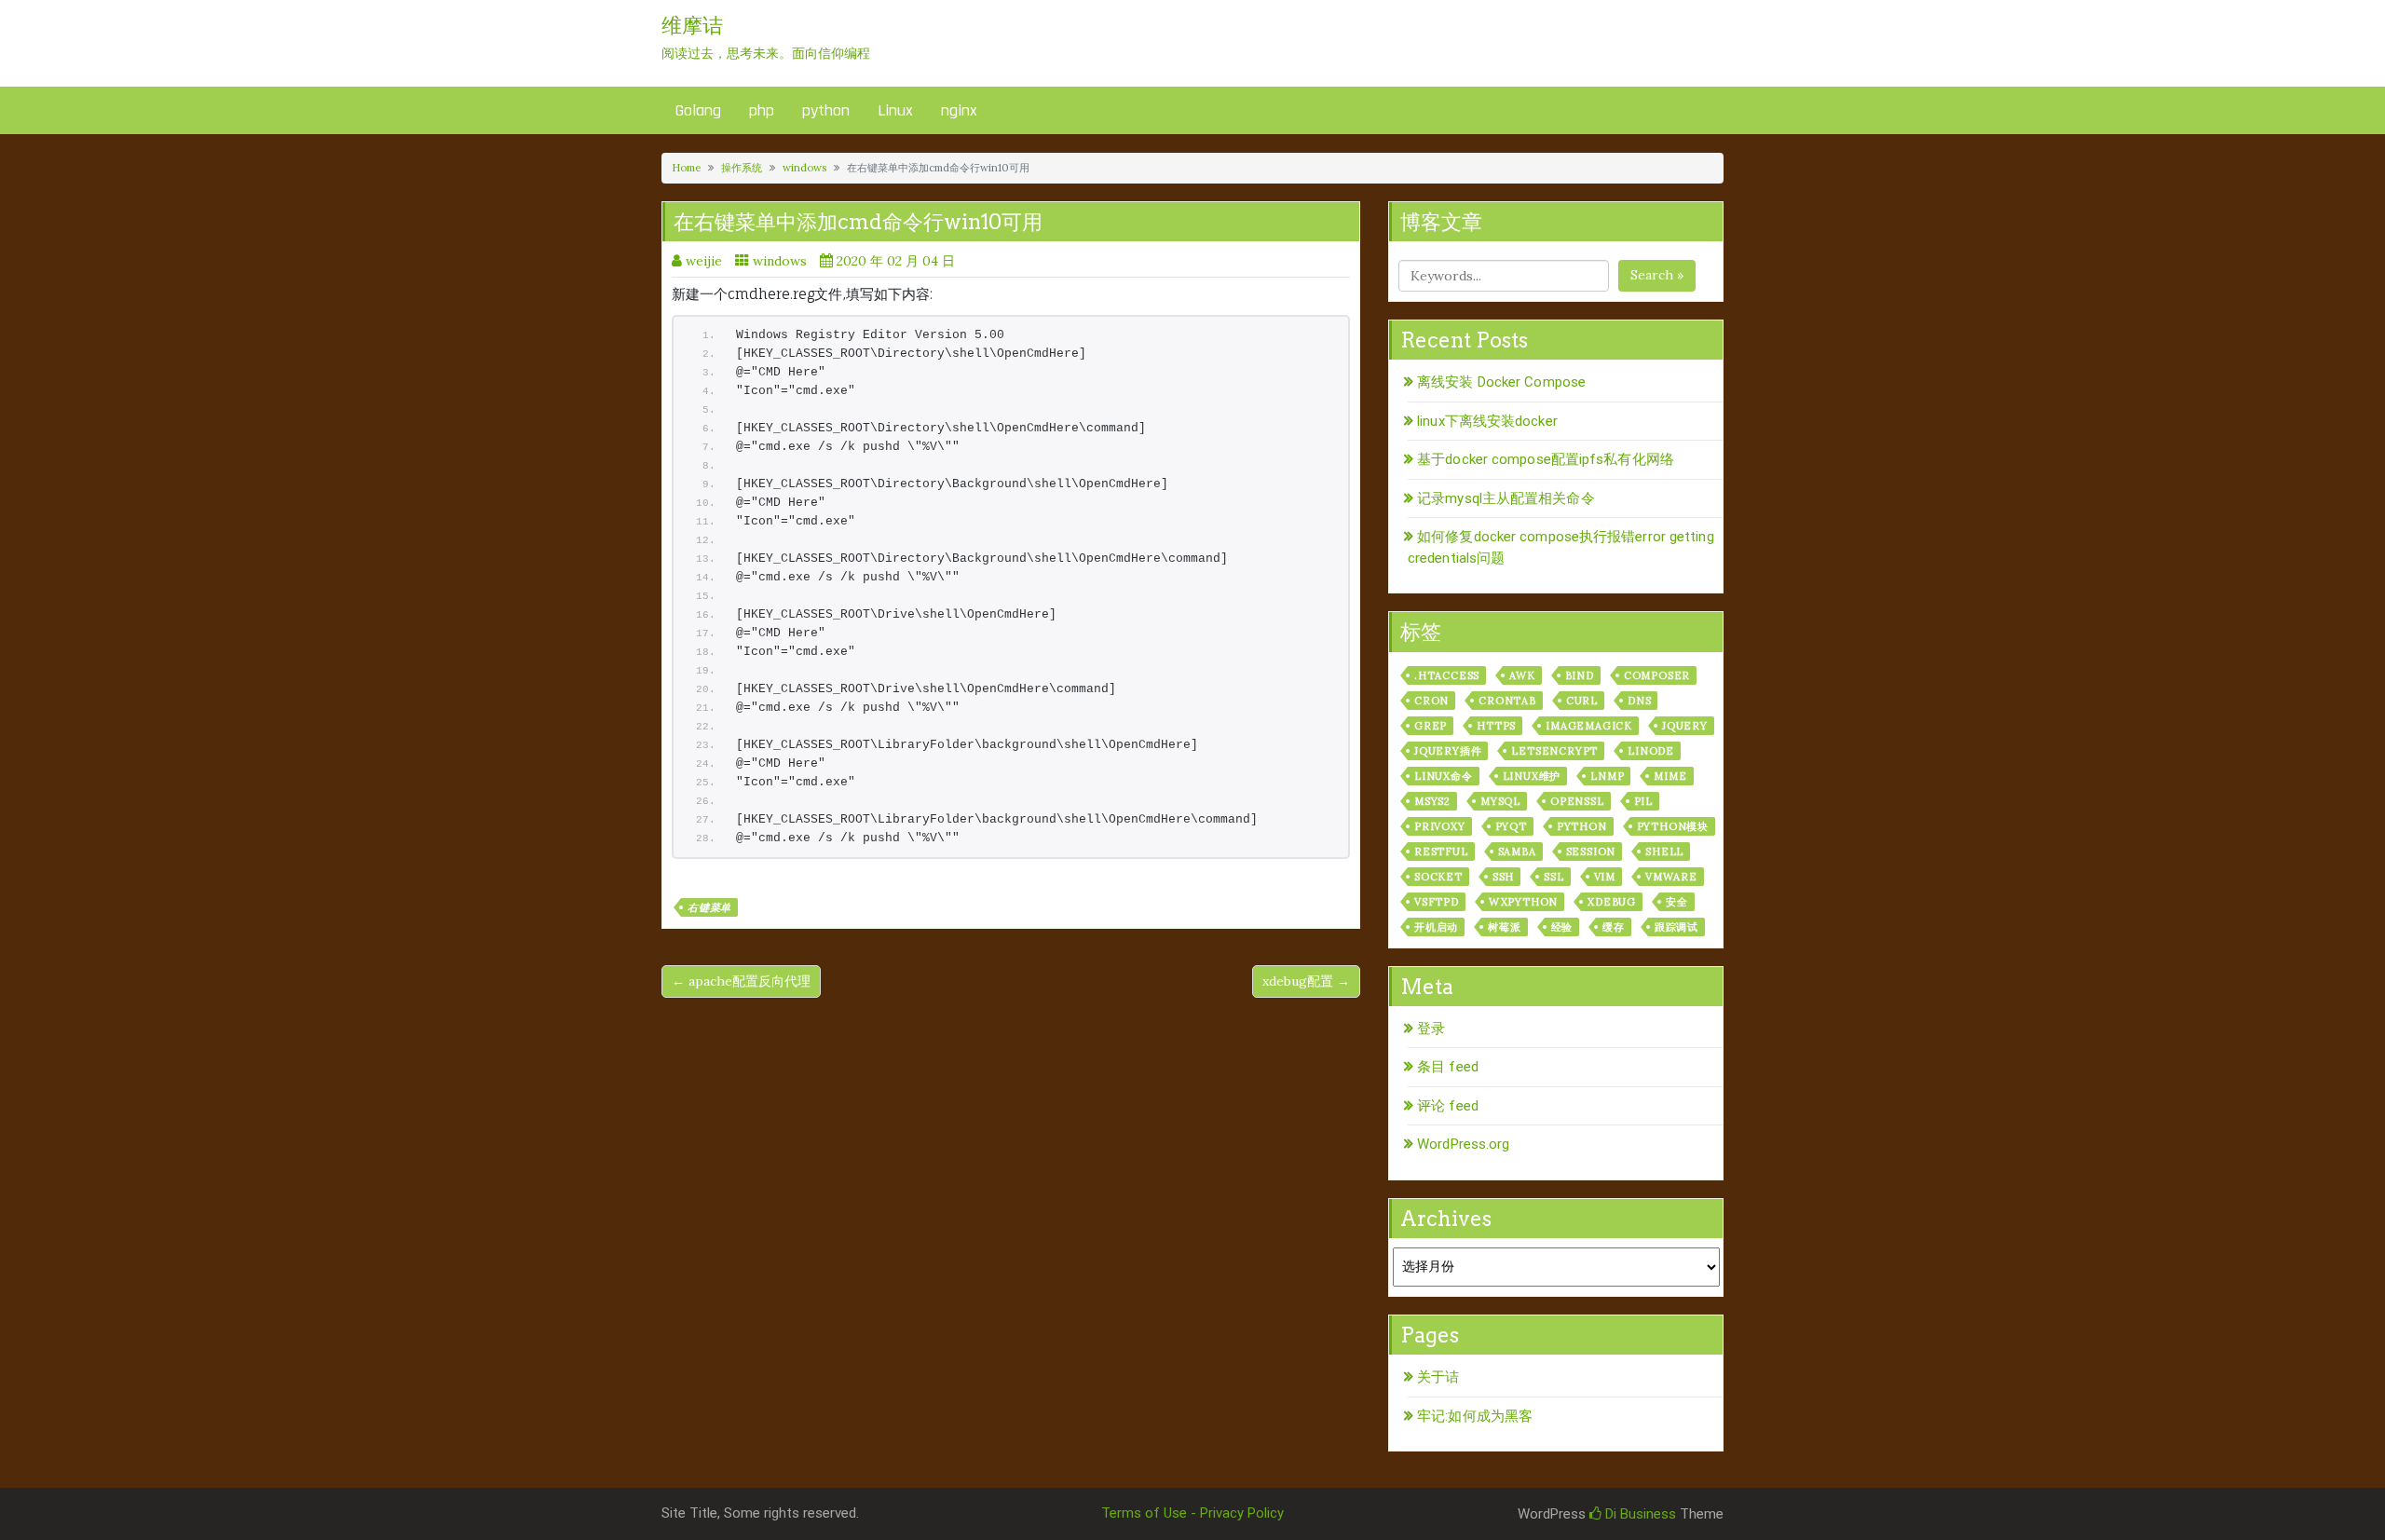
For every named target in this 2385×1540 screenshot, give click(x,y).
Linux (895, 110)
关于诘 (1438, 1377)
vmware (1671, 877)
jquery (1685, 726)
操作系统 (742, 168)
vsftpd (1437, 902)
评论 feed (1448, 1106)
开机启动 (1436, 927)
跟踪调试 (1676, 927)
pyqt (1511, 826)
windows (804, 168)
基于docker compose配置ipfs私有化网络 (1546, 459)
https (1496, 726)
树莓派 (1504, 927)
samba (1517, 852)
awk (1522, 675)
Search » (1657, 275)
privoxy (1440, 826)
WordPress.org (1463, 1144)
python (826, 110)
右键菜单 (709, 907)
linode (1651, 751)
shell (1664, 852)
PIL (1643, 801)
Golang (698, 110)
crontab (1507, 701)
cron (1431, 701)
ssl (1554, 877)
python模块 (1673, 826)
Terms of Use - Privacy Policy (1192, 1513)
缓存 (1614, 927)
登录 (1431, 1029)
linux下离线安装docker (1487, 421)
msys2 (1432, 801)
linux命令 (1444, 776)
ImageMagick (1589, 726)
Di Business (1639, 1514)
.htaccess (1447, 675)
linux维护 (1532, 776)
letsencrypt (1554, 751)
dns (1639, 701)
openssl (1577, 801)
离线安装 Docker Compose (1501, 382)
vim (1605, 877)
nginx (959, 110)
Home (686, 168)
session (1591, 852)
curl (1582, 701)
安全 (1677, 902)
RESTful (1441, 852)
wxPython (1523, 902)
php (762, 110)
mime (1670, 776)
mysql (1500, 801)
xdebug (1612, 902)
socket (1438, 877)
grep (1431, 726)
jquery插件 (1448, 751)
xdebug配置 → (1306, 981)
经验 (1562, 927)
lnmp (1607, 776)
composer (1657, 675)
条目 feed (1448, 1067)
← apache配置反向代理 (741, 981)
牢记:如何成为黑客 (1475, 1416)
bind (1580, 675)
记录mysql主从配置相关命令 (1506, 498)
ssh (1503, 877)
